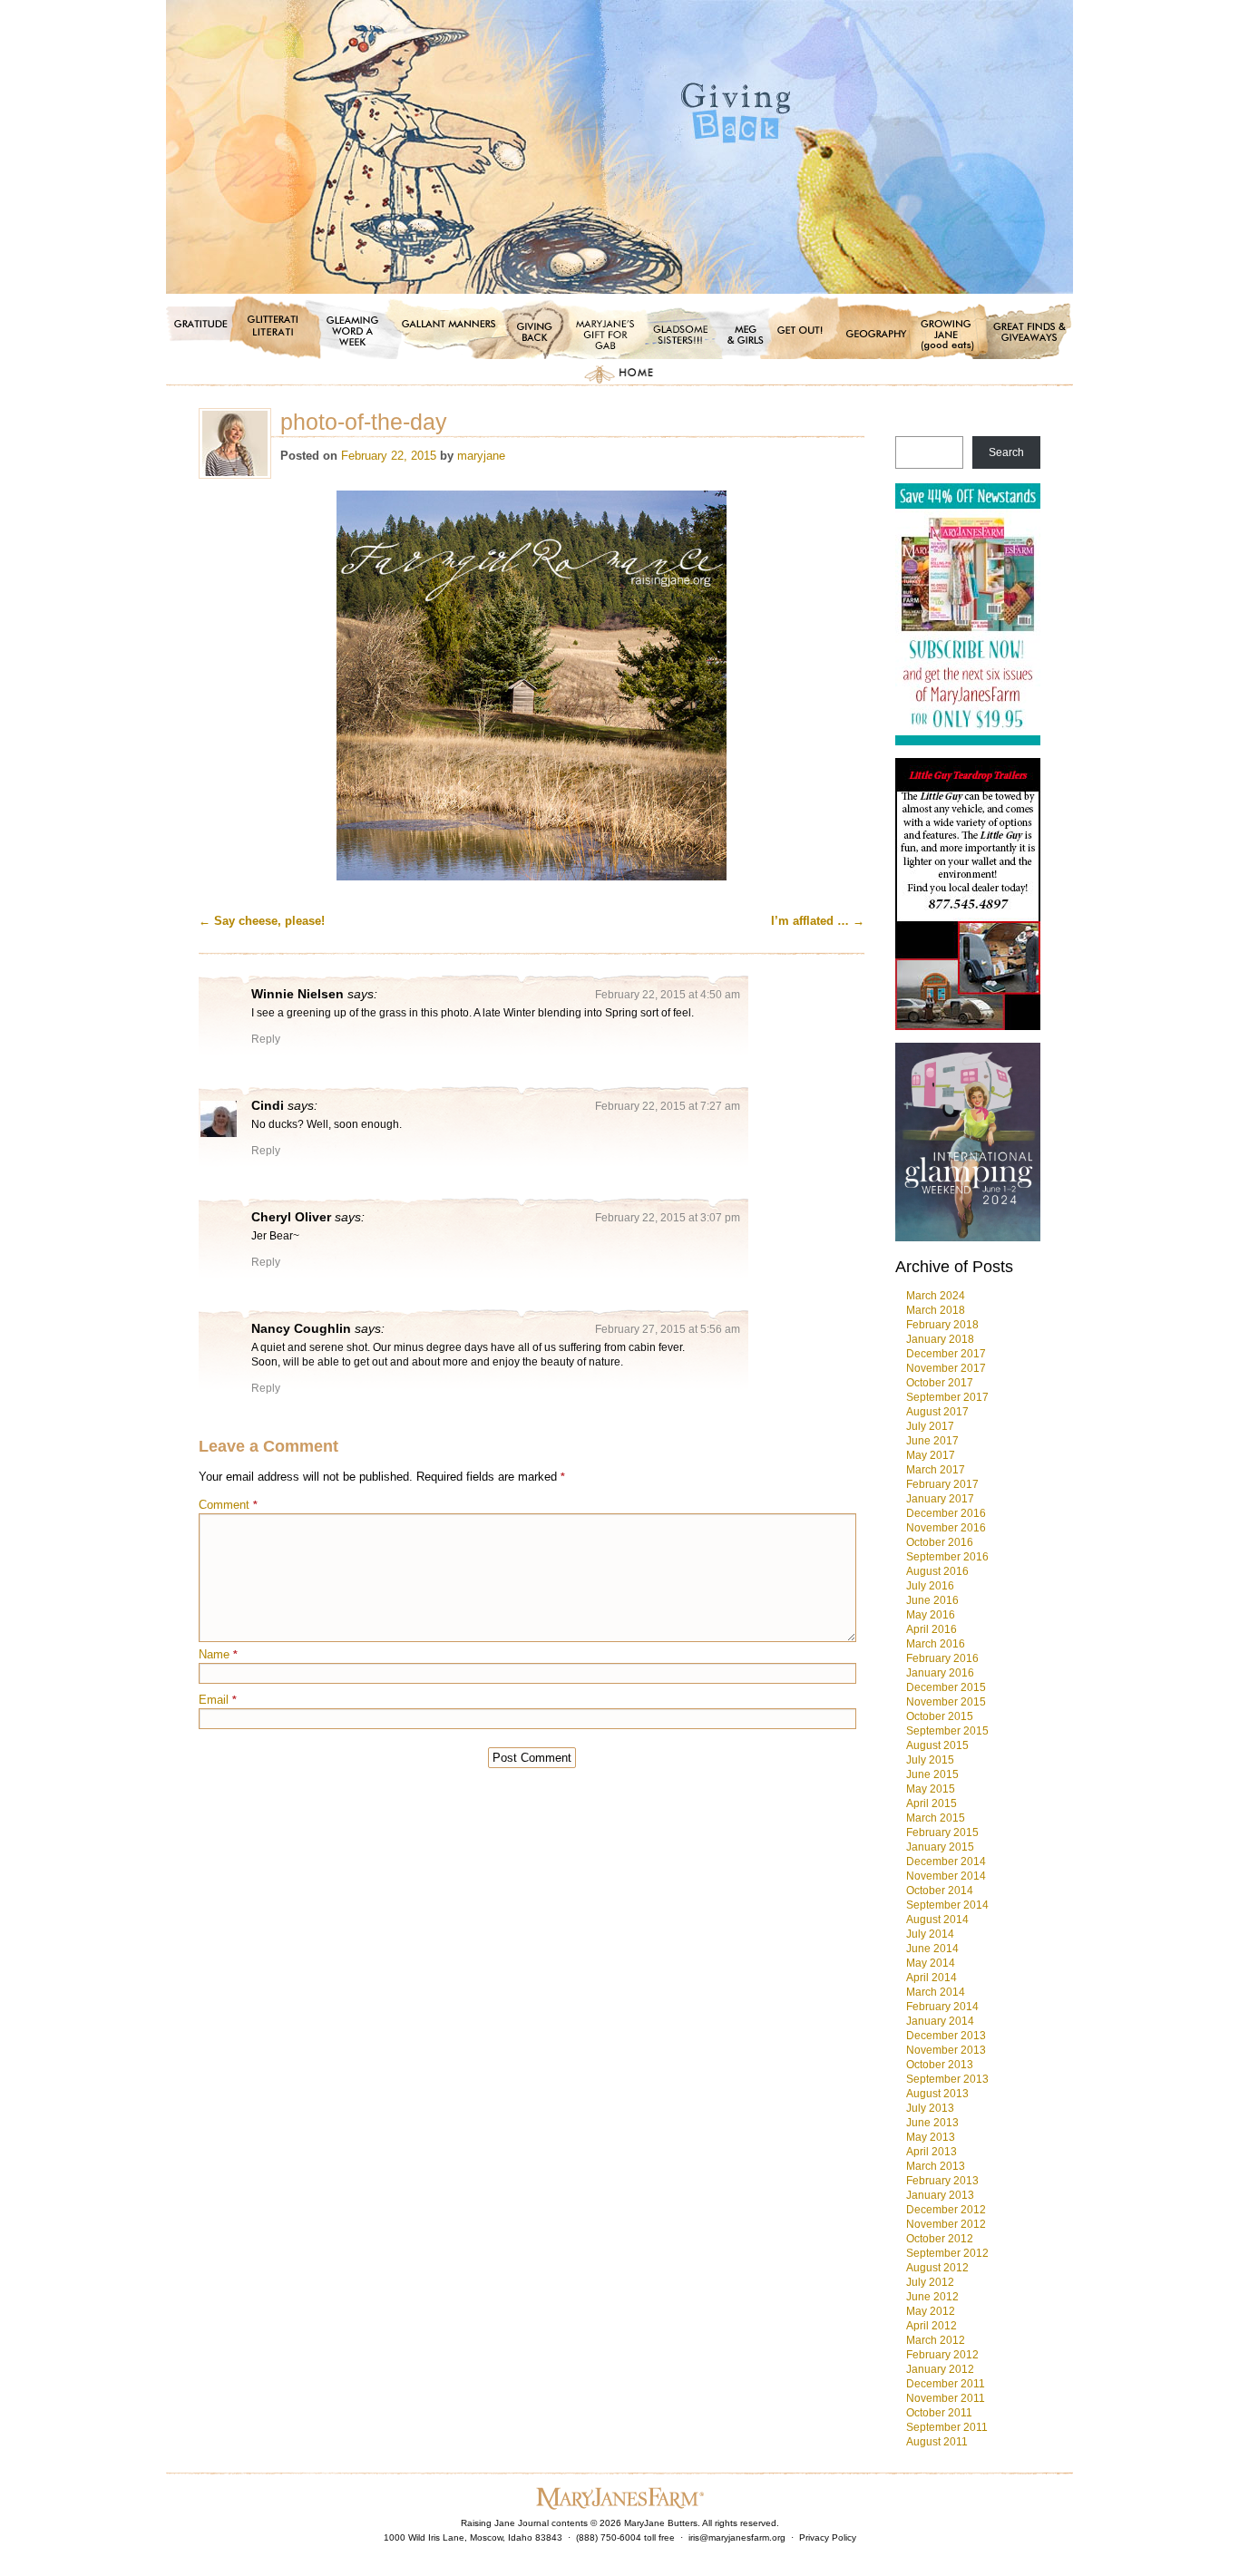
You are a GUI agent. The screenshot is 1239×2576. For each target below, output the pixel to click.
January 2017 (940, 1499)
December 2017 (946, 1354)
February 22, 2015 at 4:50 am (668, 995)
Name (218, 1654)
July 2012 (930, 2282)
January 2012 (940, 2369)
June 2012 (932, 2297)
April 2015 (932, 1803)
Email (218, 1700)
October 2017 (940, 1383)
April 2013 (932, 2152)
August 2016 (937, 1571)
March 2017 (936, 1470)
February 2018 (942, 1325)
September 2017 (947, 1397)
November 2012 (946, 2224)
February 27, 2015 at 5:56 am (668, 1329)
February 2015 (942, 1832)
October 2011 (939, 2413)
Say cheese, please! (262, 921)
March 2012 (936, 2340)
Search (1006, 452)
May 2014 (931, 1963)
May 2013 (931, 2137)
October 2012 (940, 2239)
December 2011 (946, 2384)
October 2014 (940, 1891)
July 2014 (930, 1934)
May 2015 (931, 1789)
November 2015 (946, 1702)
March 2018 (936, 1310)
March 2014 (936, 1992)
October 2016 (940, 1542)
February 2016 (942, 1658)
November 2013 (946, 2050)
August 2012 (937, 2268)
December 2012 (946, 2210)
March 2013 (936, 2166)
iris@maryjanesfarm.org (737, 2537)
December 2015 (946, 1687)
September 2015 (947, 1731)
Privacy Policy (828, 2537)
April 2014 (932, 1978)
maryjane (481, 456)
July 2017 (930, 1426)
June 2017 (932, 1441)
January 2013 (940, 2195)
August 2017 (937, 1412)
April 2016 (932, 1629)
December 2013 (946, 2036)
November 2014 (946, 1876)
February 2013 (942, 2181)
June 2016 (932, 1600)
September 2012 (947, 2253)
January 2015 (940, 1847)
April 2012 (932, 2326)
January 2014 (940, 2021)
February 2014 (942, 2007)
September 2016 (947, 1557)
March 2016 (936, 1644)
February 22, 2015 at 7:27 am (668, 1106)
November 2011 (946, 2398)
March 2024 (936, 1296)
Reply (266, 1039)
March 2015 (936, 1818)
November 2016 (946, 1528)
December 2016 (946, 1513)
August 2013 (937, 2094)
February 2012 (942, 2355)
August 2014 (937, 1920)
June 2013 (932, 2123)
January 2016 (940, 1673)
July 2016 (930, 1586)
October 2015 (940, 1716)
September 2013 (947, 2079)
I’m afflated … (818, 921)
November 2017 (946, 1368)
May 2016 (931, 1615)
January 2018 (940, 1339)
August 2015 (937, 1745)
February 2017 (942, 1484)
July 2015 (930, 1760)
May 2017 (931, 1455)
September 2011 (947, 2427)
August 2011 (937, 2442)
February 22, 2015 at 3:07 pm (668, 1218)
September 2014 (947, 1905)
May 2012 (931, 2311)
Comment (228, 1505)
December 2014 (946, 1862)
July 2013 (930, 2108)
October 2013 (940, 2065)
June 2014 (932, 1949)
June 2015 (932, 1774)
